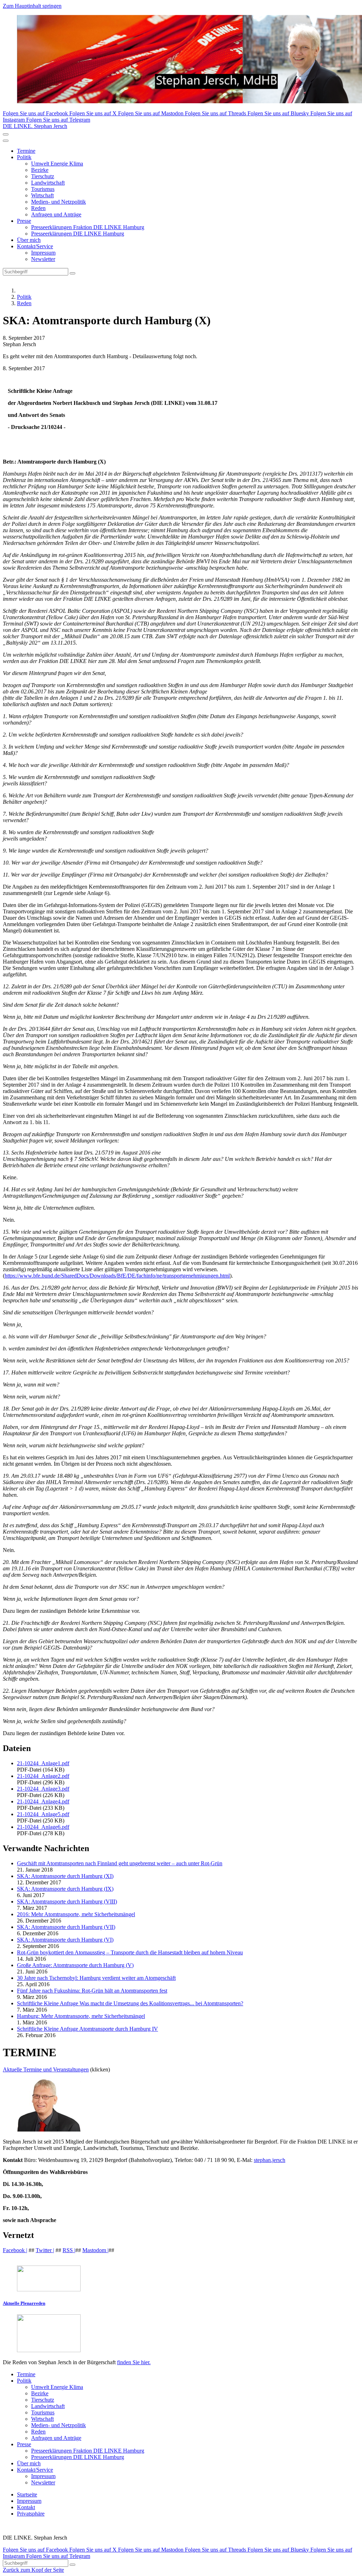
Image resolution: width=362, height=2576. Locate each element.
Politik (24, 157)
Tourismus (43, 189)
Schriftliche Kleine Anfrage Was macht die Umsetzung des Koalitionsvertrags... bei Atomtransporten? (130, 2003)
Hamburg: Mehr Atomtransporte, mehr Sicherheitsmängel (81, 2016)
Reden (38, 208)
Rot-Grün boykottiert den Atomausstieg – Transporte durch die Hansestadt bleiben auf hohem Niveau (130, 1952)
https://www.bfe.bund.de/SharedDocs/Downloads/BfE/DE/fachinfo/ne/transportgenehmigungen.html (117, 1276)
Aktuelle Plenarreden (24, 2303)
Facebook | (15, 2250)
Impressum (43, 253)
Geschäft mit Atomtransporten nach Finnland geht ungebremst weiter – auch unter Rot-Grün (120, 1863)
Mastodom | (95, 2250)
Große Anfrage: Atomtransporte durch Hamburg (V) (75, 1965)
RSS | (69, 2250)
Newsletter (43, 259)
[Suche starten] (72, 273)
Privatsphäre (31, 2514)
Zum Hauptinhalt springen (32, 6)
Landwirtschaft (48, 183)
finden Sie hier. (134, 2362)
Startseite (27, 2494)
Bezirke (40, 170)
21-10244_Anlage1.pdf (43, 1763)
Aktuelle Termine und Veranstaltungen (46, 2069)
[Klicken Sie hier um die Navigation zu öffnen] (6, 141)
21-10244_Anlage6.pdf (43, 1827)
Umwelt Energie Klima (57, 164)
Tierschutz (43, 176)
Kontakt (26, 2507)
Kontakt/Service (35, 246)
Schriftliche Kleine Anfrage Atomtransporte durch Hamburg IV (87, 2029)
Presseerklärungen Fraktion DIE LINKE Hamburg (88, 227)
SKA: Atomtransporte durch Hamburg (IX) (65, 1889)
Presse (24, 221)
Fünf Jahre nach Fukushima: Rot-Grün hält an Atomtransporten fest (92, 1991)
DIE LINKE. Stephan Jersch (35, 126)
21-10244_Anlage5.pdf (43, 1814)
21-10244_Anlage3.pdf (43, 1789)
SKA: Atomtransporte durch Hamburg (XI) (65, 1876)
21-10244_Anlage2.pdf (43, 1776)
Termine (26, 151)
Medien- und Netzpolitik (59, 202)
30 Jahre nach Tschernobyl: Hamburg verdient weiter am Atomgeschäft (96, 1978)
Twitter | (45, 2250)
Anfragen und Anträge (56, 214)
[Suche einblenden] (6, 134)
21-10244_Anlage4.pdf (43, 1801)
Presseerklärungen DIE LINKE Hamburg (78, 234)
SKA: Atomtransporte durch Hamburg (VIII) (67, 1902)
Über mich (29, 240)
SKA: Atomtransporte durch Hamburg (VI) (65, 1940)
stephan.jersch (270, 2160)
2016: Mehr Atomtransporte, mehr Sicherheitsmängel (76, 1914)
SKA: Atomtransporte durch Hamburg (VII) (66, 1927)
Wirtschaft (42, 195)
